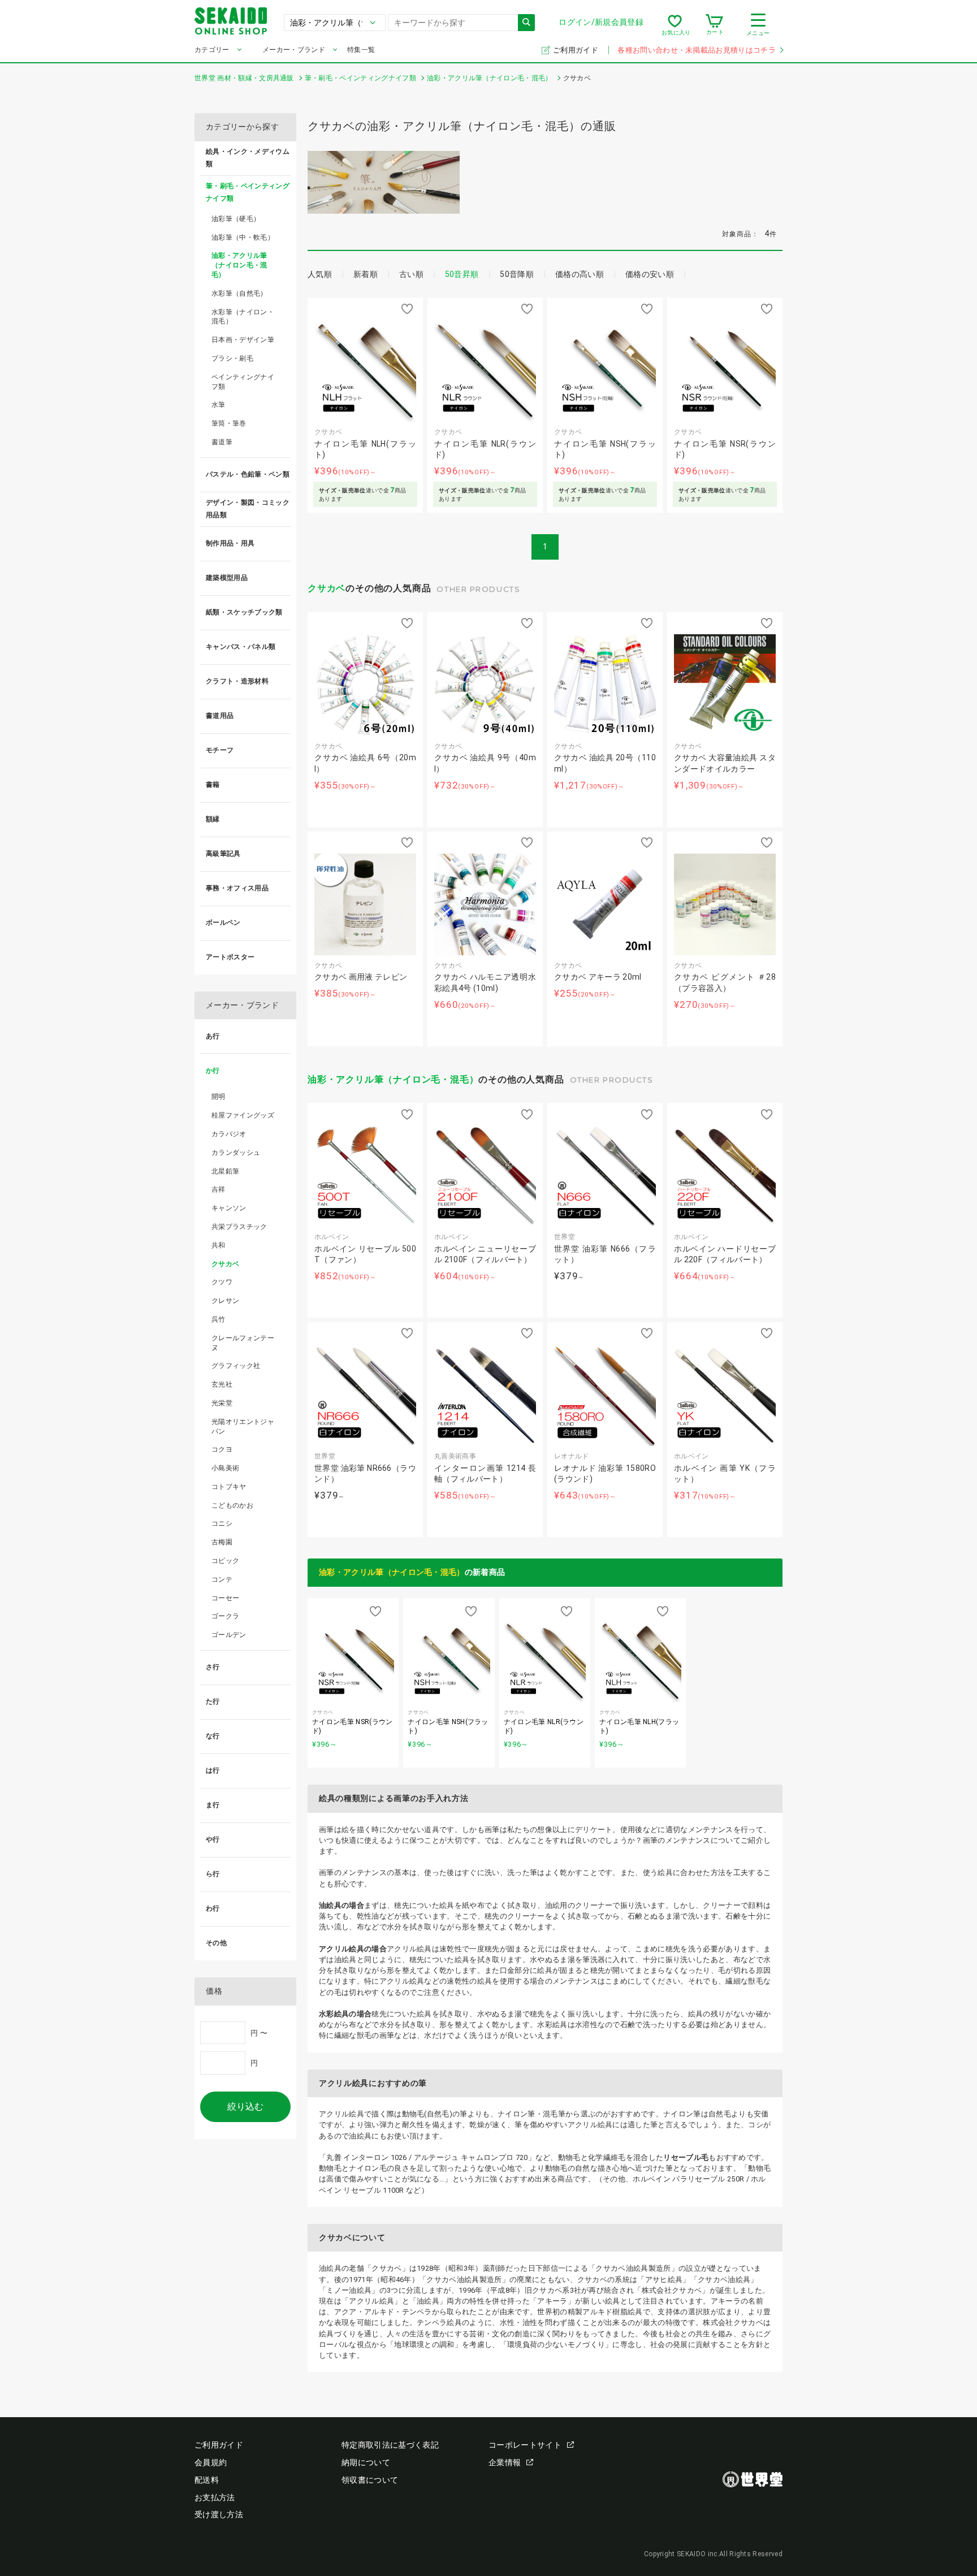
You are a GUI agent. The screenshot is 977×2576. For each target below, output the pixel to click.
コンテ (222, 1579)
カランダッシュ (236, 1153)
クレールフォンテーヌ (243, 1343)
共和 (219, 1245)
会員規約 (211, 2462)
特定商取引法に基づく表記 (390, 2445)
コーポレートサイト (525, 2445)
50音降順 (517, 274)
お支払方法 (215, 2497)
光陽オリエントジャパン (243, 1426)
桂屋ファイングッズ (243, 1115)
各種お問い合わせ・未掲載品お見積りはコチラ (697, 50)
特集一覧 (361, 50)
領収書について (370, 2480)
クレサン (225, 1301)
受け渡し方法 (219, 2514)
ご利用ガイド (576, 50)
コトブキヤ (229, 1487)
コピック (225, 1561)
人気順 (320, 274)
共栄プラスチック (239, 1227)
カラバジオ (229, 1134)
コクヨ (222, 1449)
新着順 (366, 274)
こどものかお (232, 1505)
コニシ (222, 1523)
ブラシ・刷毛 (232, 358)
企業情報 (505, 2462)
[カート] (714, 25)
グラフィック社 (236, 1366)
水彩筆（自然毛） (239, 293)
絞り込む (245, 2107)
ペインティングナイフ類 (243, 382)
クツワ (222, 1282)
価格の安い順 (650, 274)
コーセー (225, 1598)
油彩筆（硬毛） (236, 219)
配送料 (207, 2480)
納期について (366, 2462)
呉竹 (219, 1319)
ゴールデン (229, 1635)
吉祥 (219, 1189)
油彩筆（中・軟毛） (243, 237)
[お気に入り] (675, 25)
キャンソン (229, 1208)
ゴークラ (225, 1616)
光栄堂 (222, 1403)
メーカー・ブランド (294, 50)
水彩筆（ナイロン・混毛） (243, 317)
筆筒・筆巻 (229, 423)
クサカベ (327, 588)
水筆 (219, 405)
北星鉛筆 (225, 1171)
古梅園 (222, 1542)
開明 (219, 1097)
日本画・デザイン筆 (243, 340)
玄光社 (222, 1384)
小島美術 (225, 1468)
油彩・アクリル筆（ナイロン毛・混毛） (393, 1079)
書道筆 (222, 442)
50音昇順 (462, 274)
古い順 (411, 274)
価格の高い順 (580, 274)
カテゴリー (212, 50)
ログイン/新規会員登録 (601, 22)
